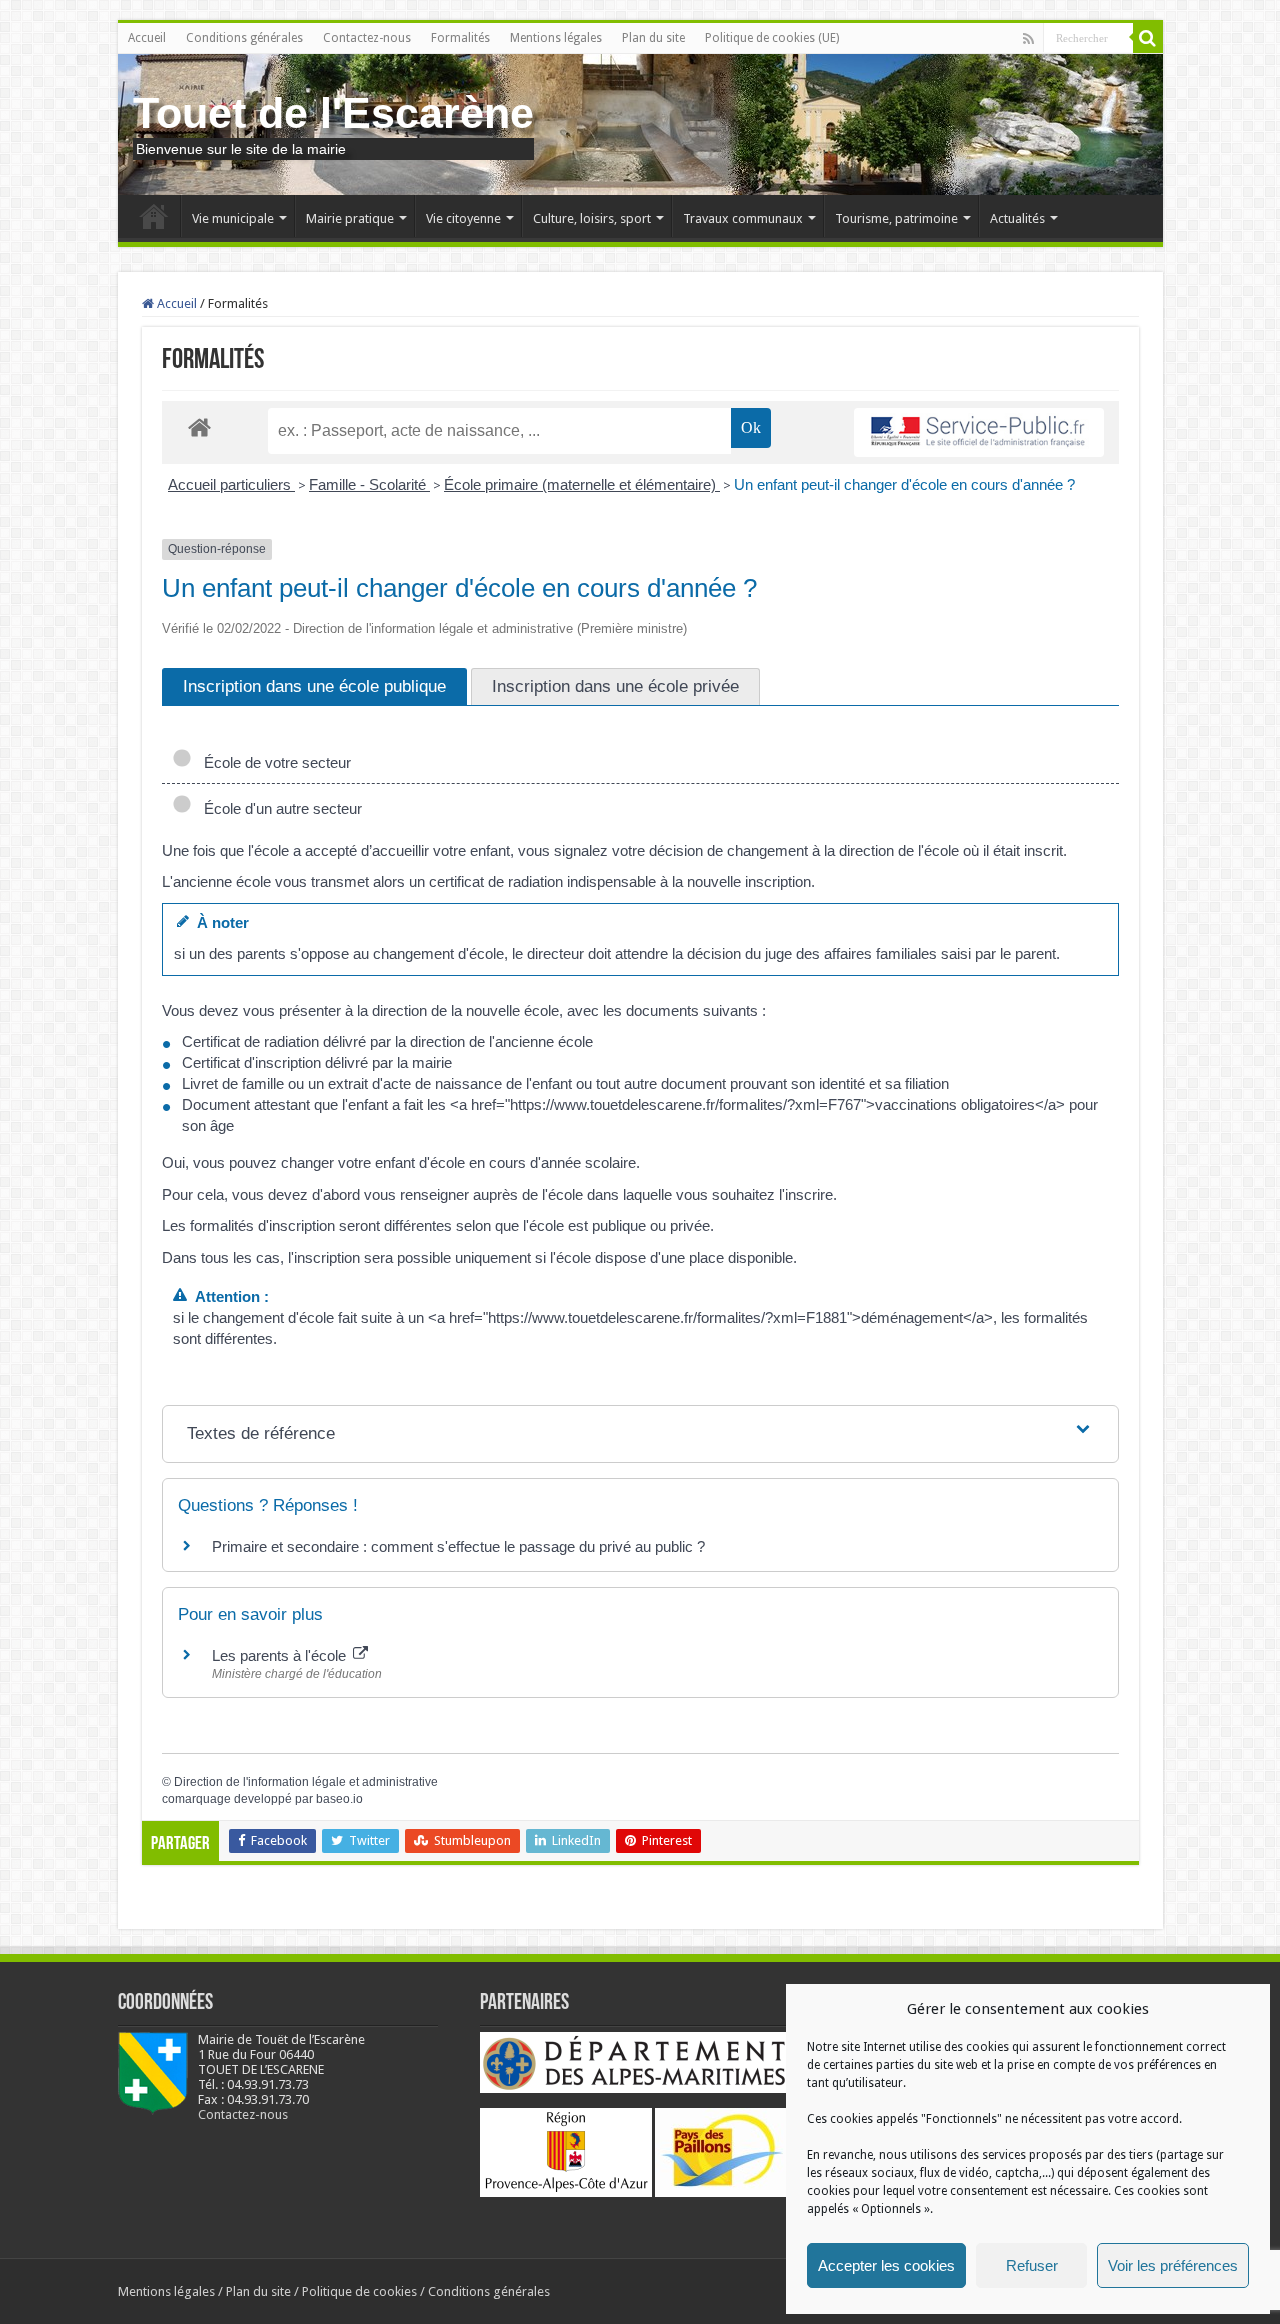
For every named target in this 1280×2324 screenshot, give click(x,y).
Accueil (147, 38)
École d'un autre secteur (279, 808)
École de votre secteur (273, 762)
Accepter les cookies (886, 2265)
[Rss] (1028, 39)
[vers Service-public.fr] (979, 432)
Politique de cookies (359, 2291)
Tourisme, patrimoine (896, 218)
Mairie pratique (350, 218)
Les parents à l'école (281, 1655)
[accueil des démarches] (199, 426)
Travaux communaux (743, 218)
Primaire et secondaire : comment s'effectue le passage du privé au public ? (458, 1546)
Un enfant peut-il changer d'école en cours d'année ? (904, 484)
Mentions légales (556, 38)
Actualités (1017, 218)
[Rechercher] (1148, 38)
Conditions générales (244, 38)
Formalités (460, 38)
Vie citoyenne (463, 218)
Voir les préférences (1173, 2265)
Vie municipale (233, 218)
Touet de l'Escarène (333, 113)
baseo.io (339, 1799)
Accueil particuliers (231, 484)
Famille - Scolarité (369, 484)
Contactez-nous (367, 38)
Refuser (1032, 2265)
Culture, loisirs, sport (592, 218)
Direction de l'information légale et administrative (306, 1782)
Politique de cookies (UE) (772, 38)
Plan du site (653, 38)
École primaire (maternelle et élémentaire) (582, 484)
